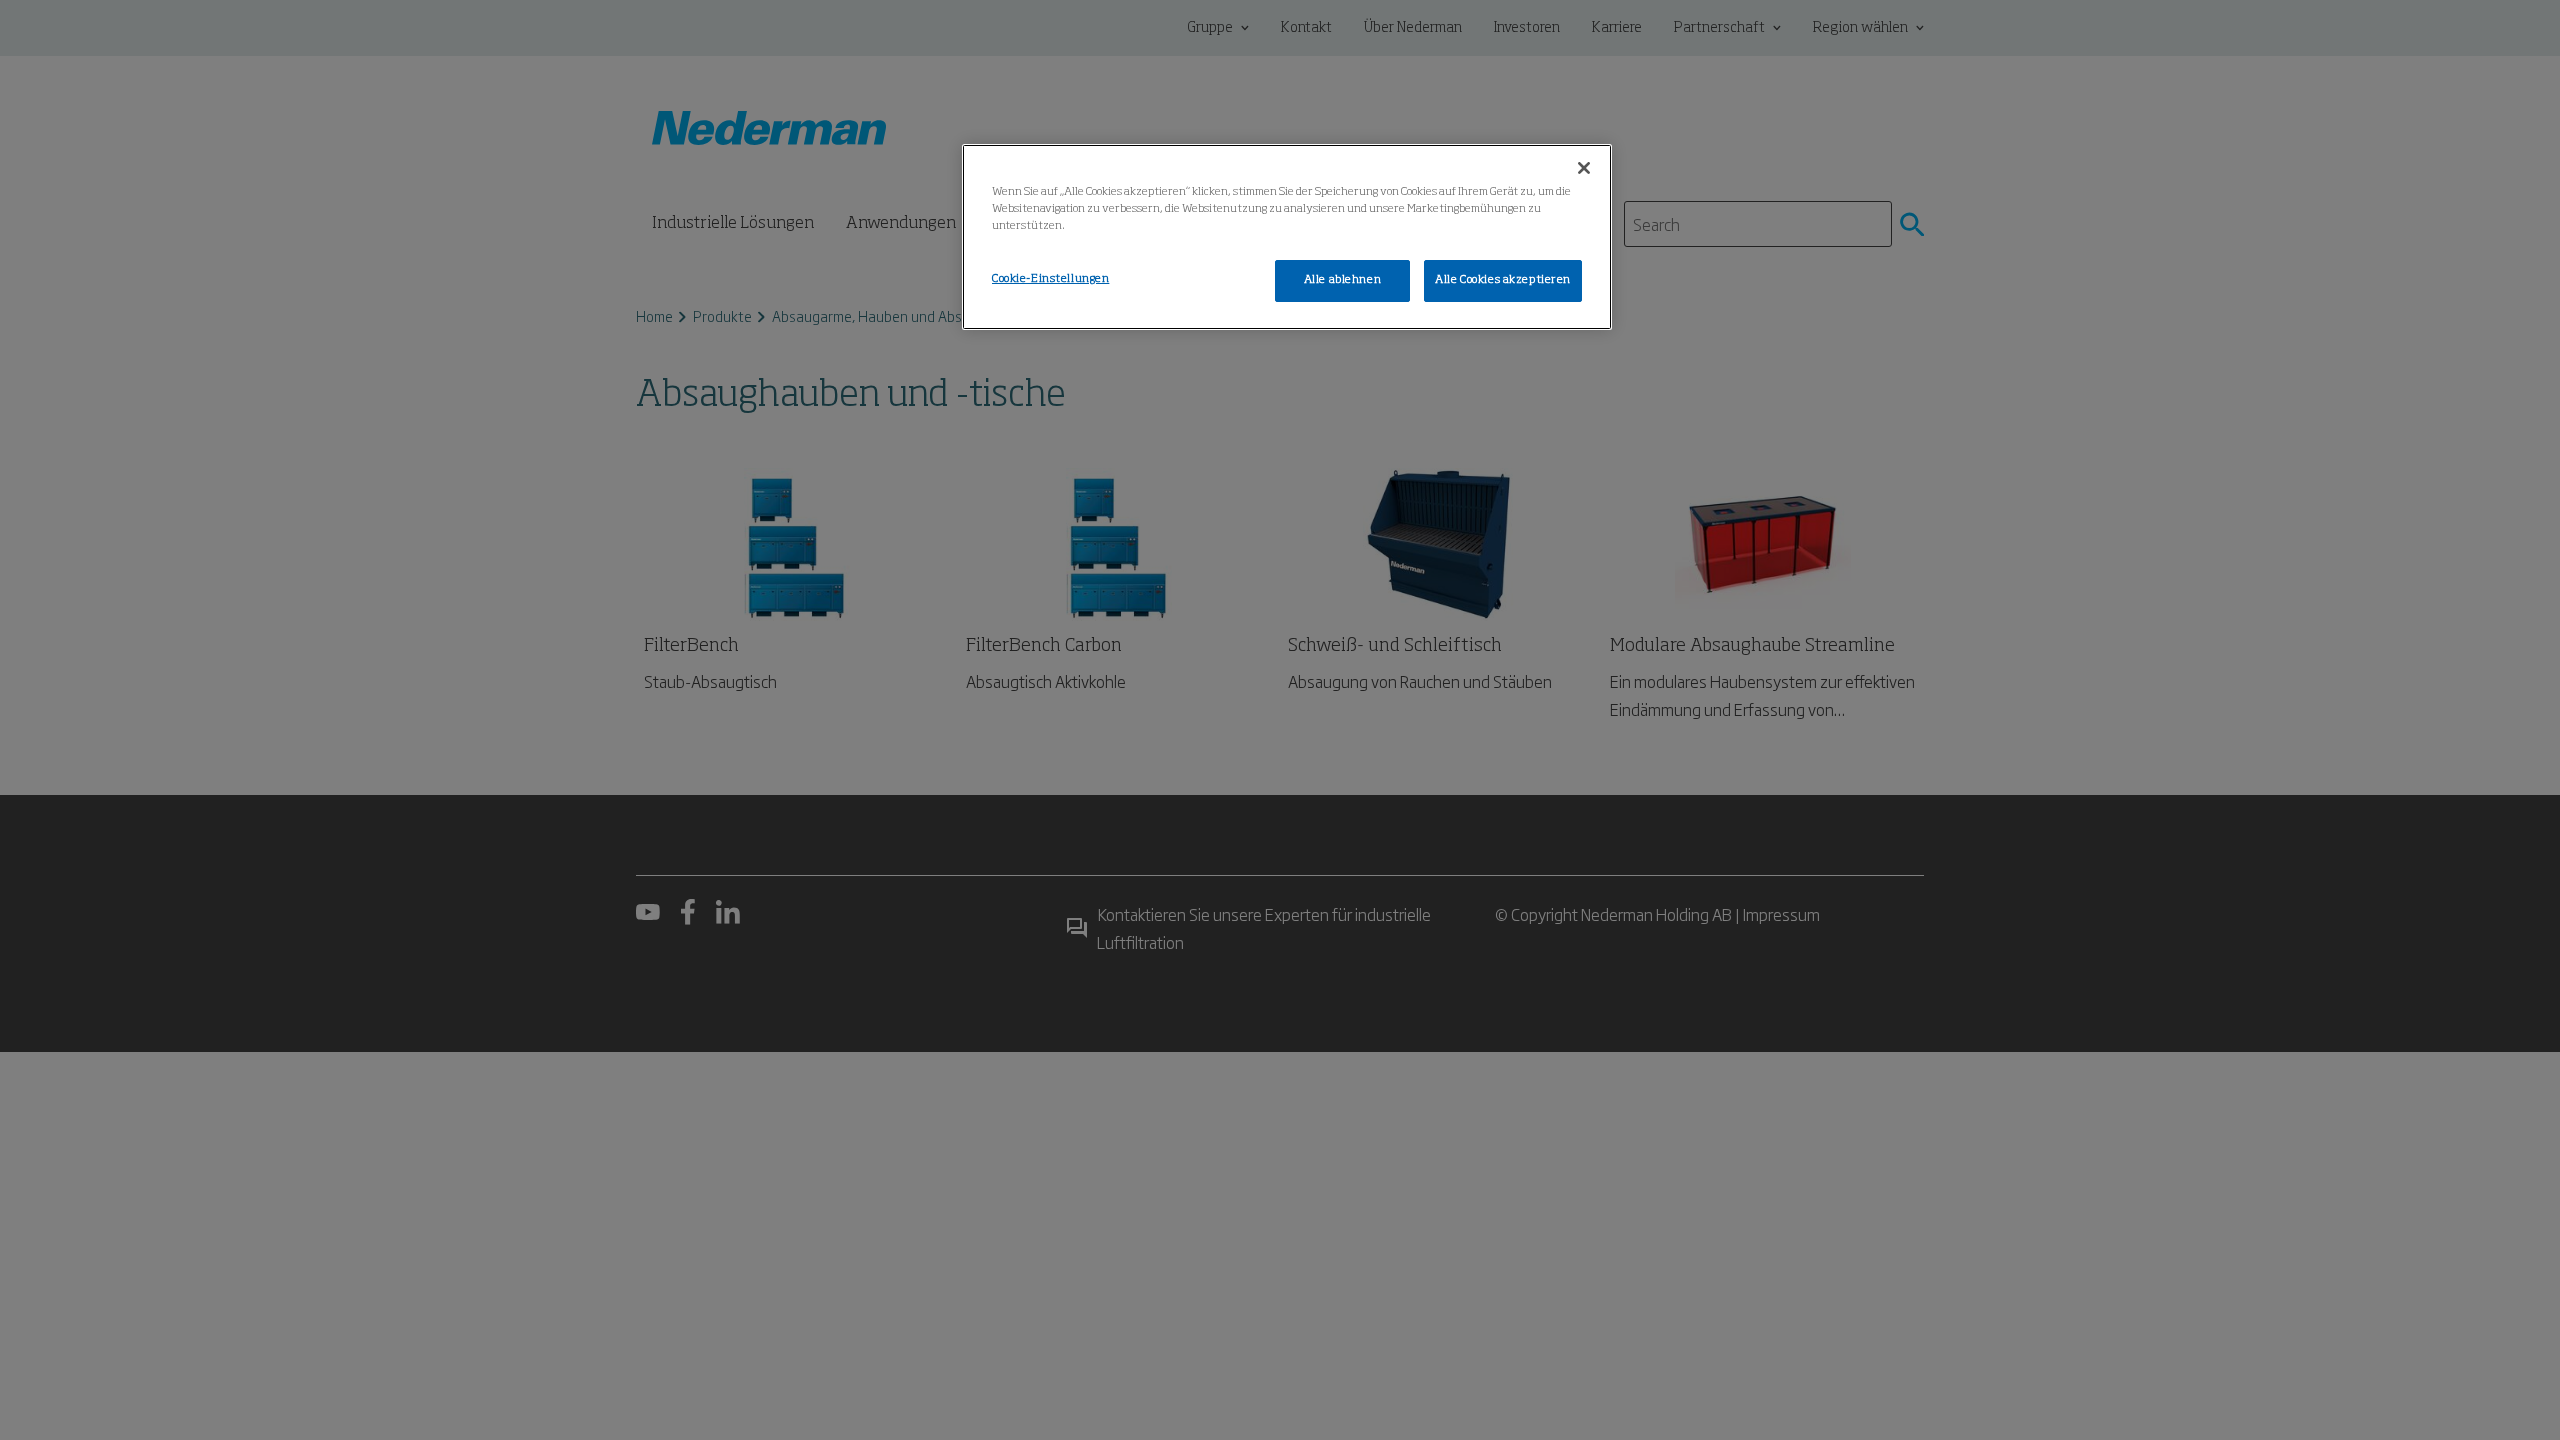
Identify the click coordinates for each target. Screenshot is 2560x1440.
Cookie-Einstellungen (1050, 279)
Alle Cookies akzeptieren (1503, 280)
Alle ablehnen (1342, 280)
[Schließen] (1584, 168)
